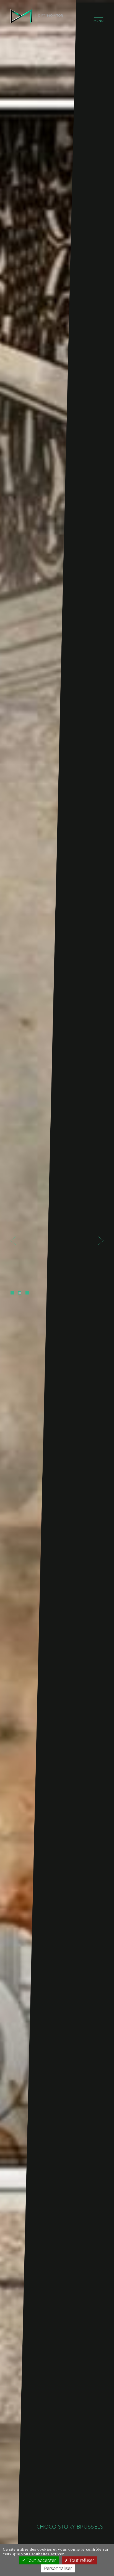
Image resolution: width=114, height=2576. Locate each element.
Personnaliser (58, 2568)
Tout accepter (41, 2560)
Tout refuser (81, 2560)
